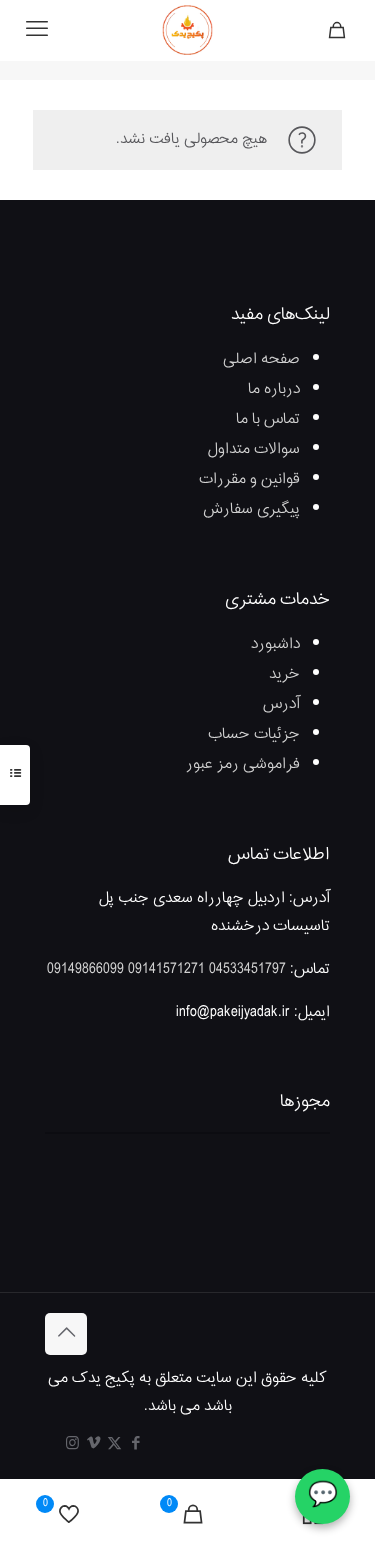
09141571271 (166, 969)
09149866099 (85, 969)
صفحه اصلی (261, 359)
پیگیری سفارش (251, 509)
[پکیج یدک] (187, 30)
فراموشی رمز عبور (243, 764)
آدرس (281, 704)
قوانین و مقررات (249, 479)
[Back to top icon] (66, 1334)
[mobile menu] (37, 30)
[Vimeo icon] (93, 1444)
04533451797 (247, 969)
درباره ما (274, 389)
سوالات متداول (254, 449)
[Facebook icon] (135, 1444)
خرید (284, 674)
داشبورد (275, 644)
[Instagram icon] (72, 1444)
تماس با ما (268, 419)
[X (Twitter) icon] (114, 1444)
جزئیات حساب (254, 734)
